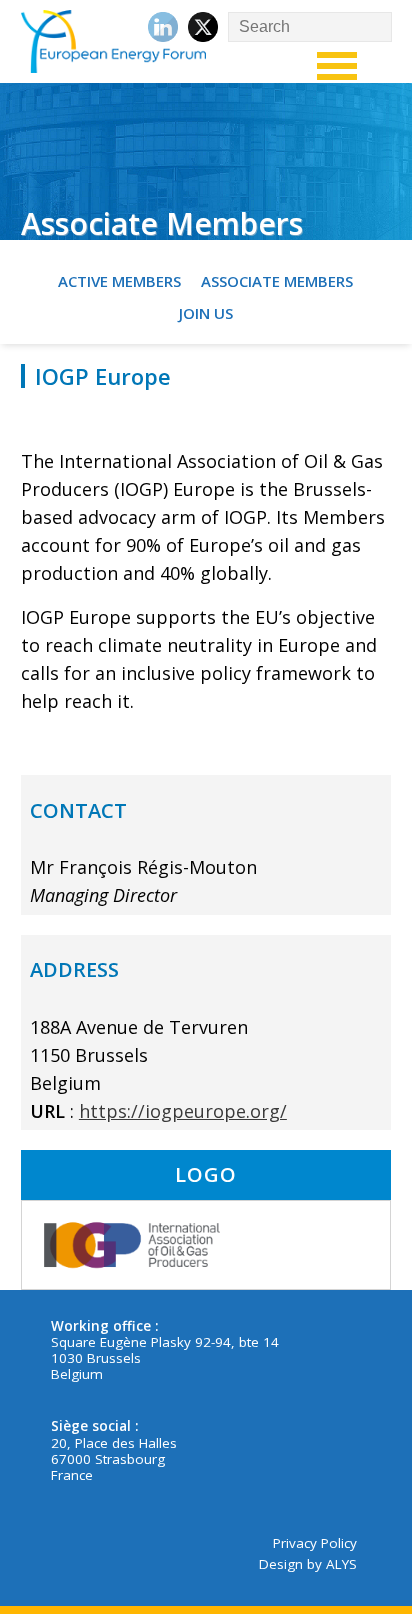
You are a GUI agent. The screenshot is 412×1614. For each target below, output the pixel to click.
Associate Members (277, 281)
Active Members (119, 281)
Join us (206, 313)
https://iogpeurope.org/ (183, 1111)
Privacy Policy (315, 1543)
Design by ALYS (308, 1564)
